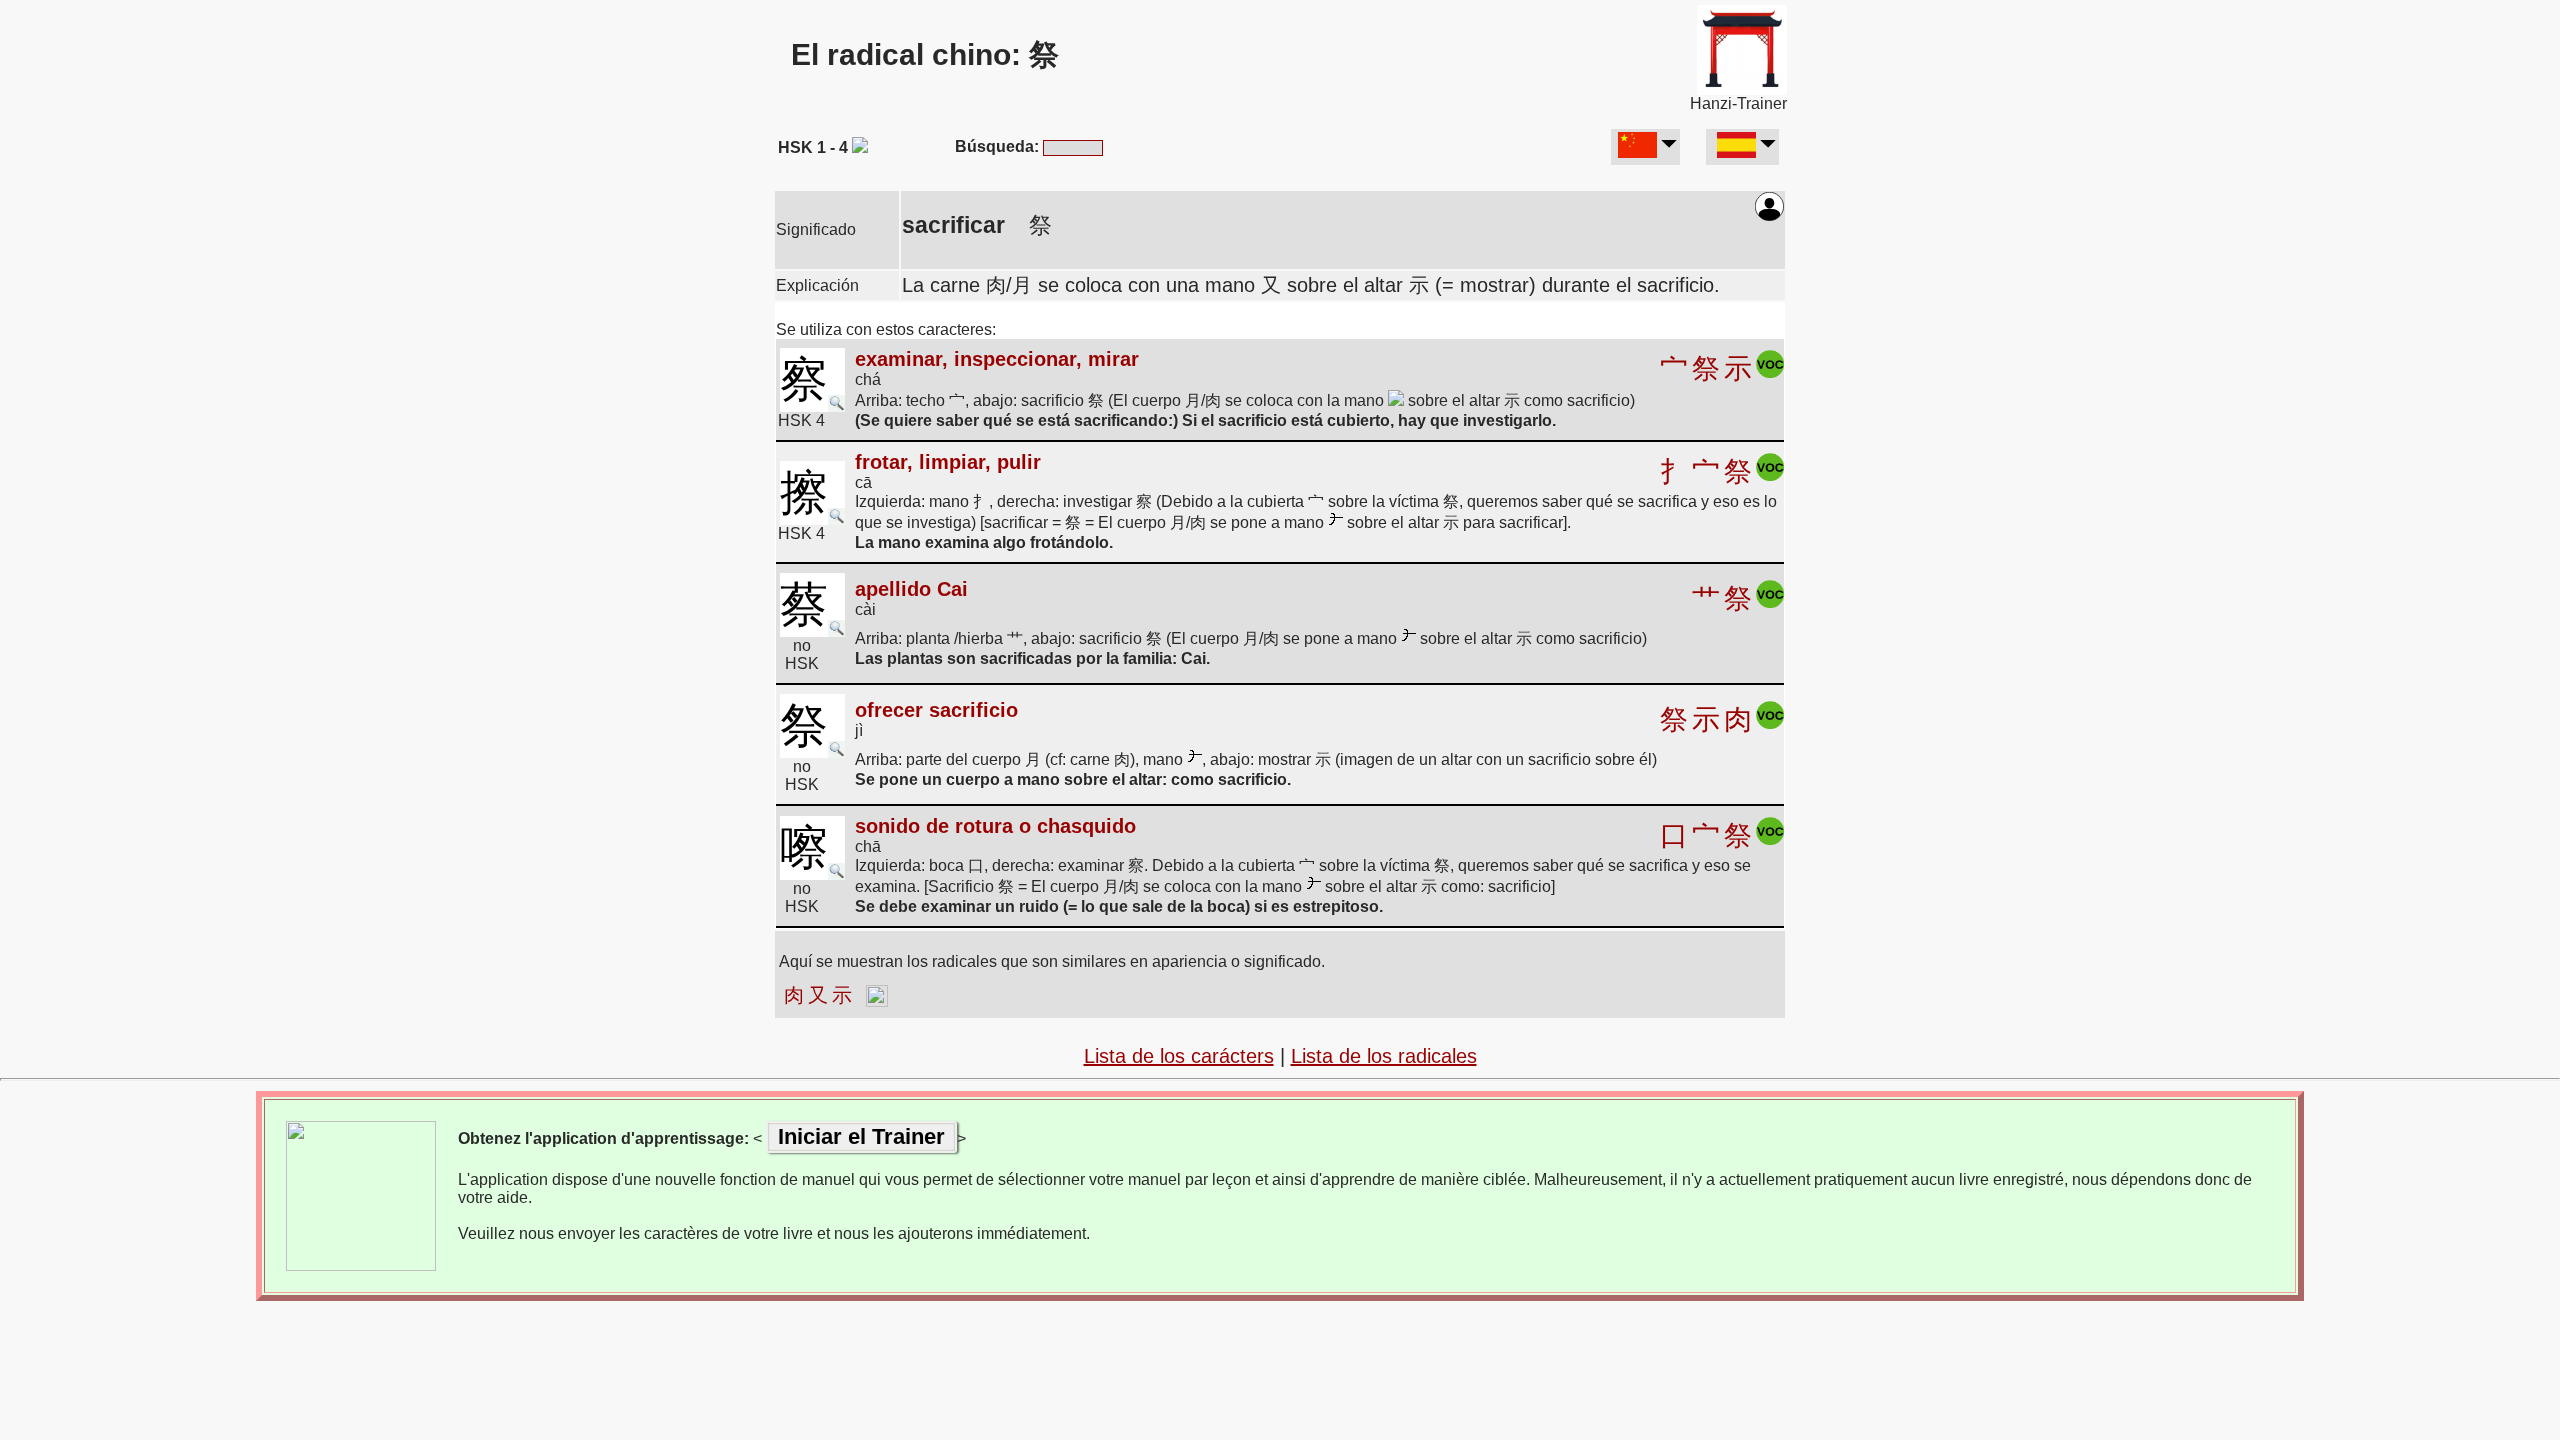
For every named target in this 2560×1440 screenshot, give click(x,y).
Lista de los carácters (1179, 1056)
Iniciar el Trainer (861, 1136)
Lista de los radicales (1384, 1056)
